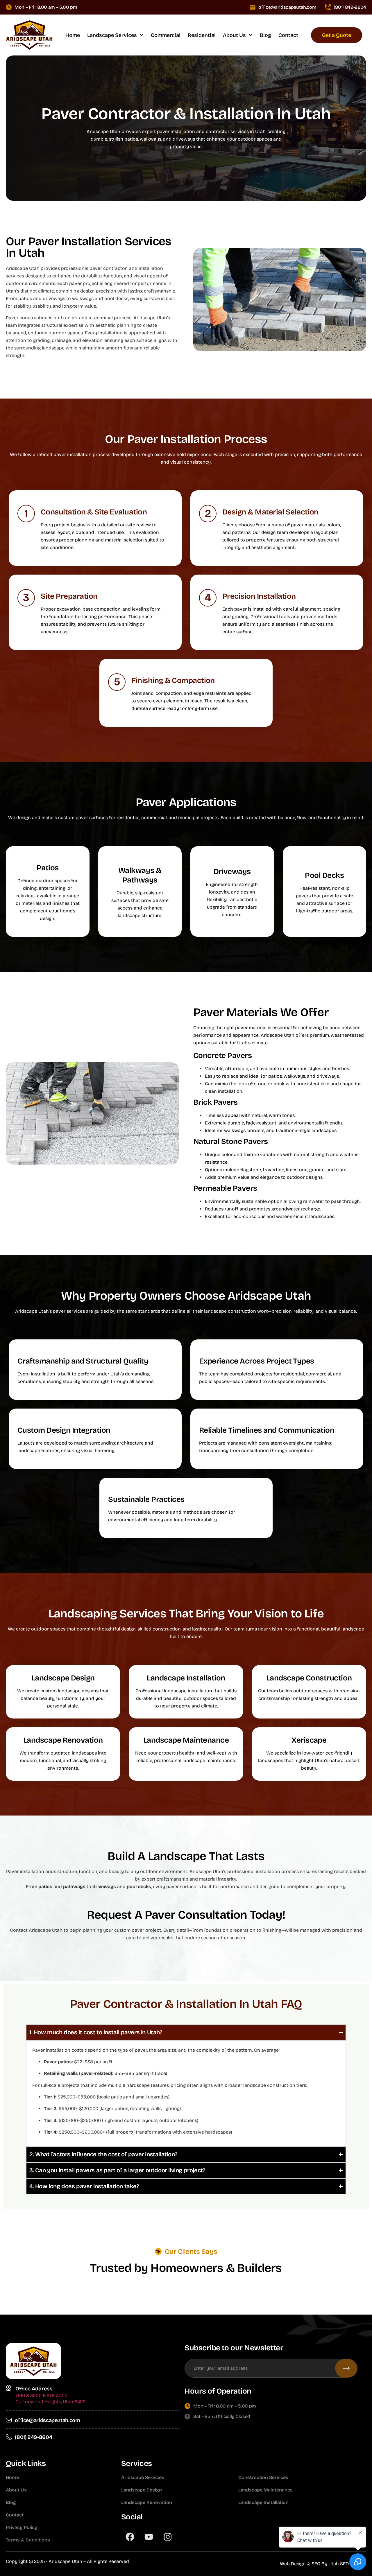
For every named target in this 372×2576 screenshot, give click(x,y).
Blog (265, 35)
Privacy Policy (22, 2527)
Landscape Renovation (63, 1740)
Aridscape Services (143, 2477)
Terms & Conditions (28, 2540)
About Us (234, 35)
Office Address (34, 2389)
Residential (202, 35)
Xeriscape (309, 1740)
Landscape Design (63, 1678)
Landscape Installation (186, 1678)
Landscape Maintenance (186, 1740)
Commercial (166, 35)
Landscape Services (112, 35)
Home (73, 35)
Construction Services (263, 2477)
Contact (288, 35)
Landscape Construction (309, 1678)
